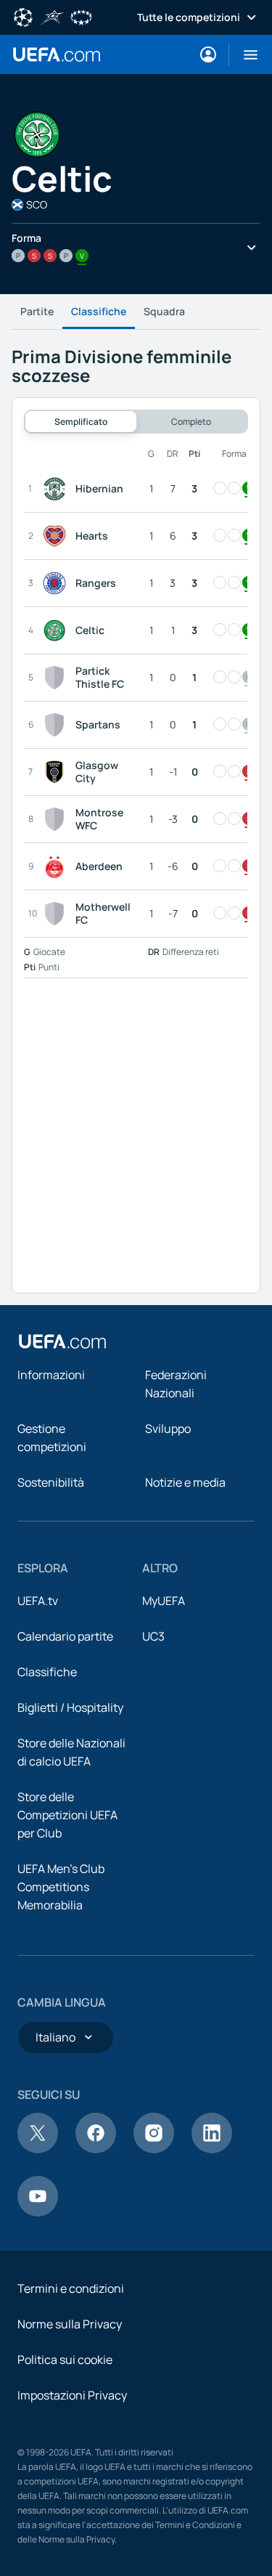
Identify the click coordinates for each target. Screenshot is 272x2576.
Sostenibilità (51, 1482)
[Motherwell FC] (57, 914)
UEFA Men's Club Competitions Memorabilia (61, 1887)
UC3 (153, 1636)
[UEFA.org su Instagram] (154, 2149)
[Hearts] (57, 536)
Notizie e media (185, 1482)
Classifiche (99, 311)
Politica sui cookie (65, 2360)
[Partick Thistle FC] (57, 678)
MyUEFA (164, 1601)
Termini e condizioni (71, 2288)
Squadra (164, 311)
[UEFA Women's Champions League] (81, 16)
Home (57, 54)
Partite (37, 311)
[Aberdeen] (57, 866)
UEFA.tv (38, 1601)
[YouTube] (38, 2212)
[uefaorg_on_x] (38, 2149)
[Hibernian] (57, 489)
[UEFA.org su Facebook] (96, 2149)
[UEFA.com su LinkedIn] (212, 2149)
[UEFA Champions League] (23, 16)
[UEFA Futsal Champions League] (52, 16)
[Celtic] (57, 630)
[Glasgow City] (57, 772)
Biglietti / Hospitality (70, 1707)
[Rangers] (57, 583)
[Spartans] (57, 725)
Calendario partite (65, 1636)
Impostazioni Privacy (72, 2395)
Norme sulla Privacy (70, 2324)
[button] (245, 54)
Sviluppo (168, 1429)
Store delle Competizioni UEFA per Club (67, 1815)
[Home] (62, 1341)
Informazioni (51, 1375)
